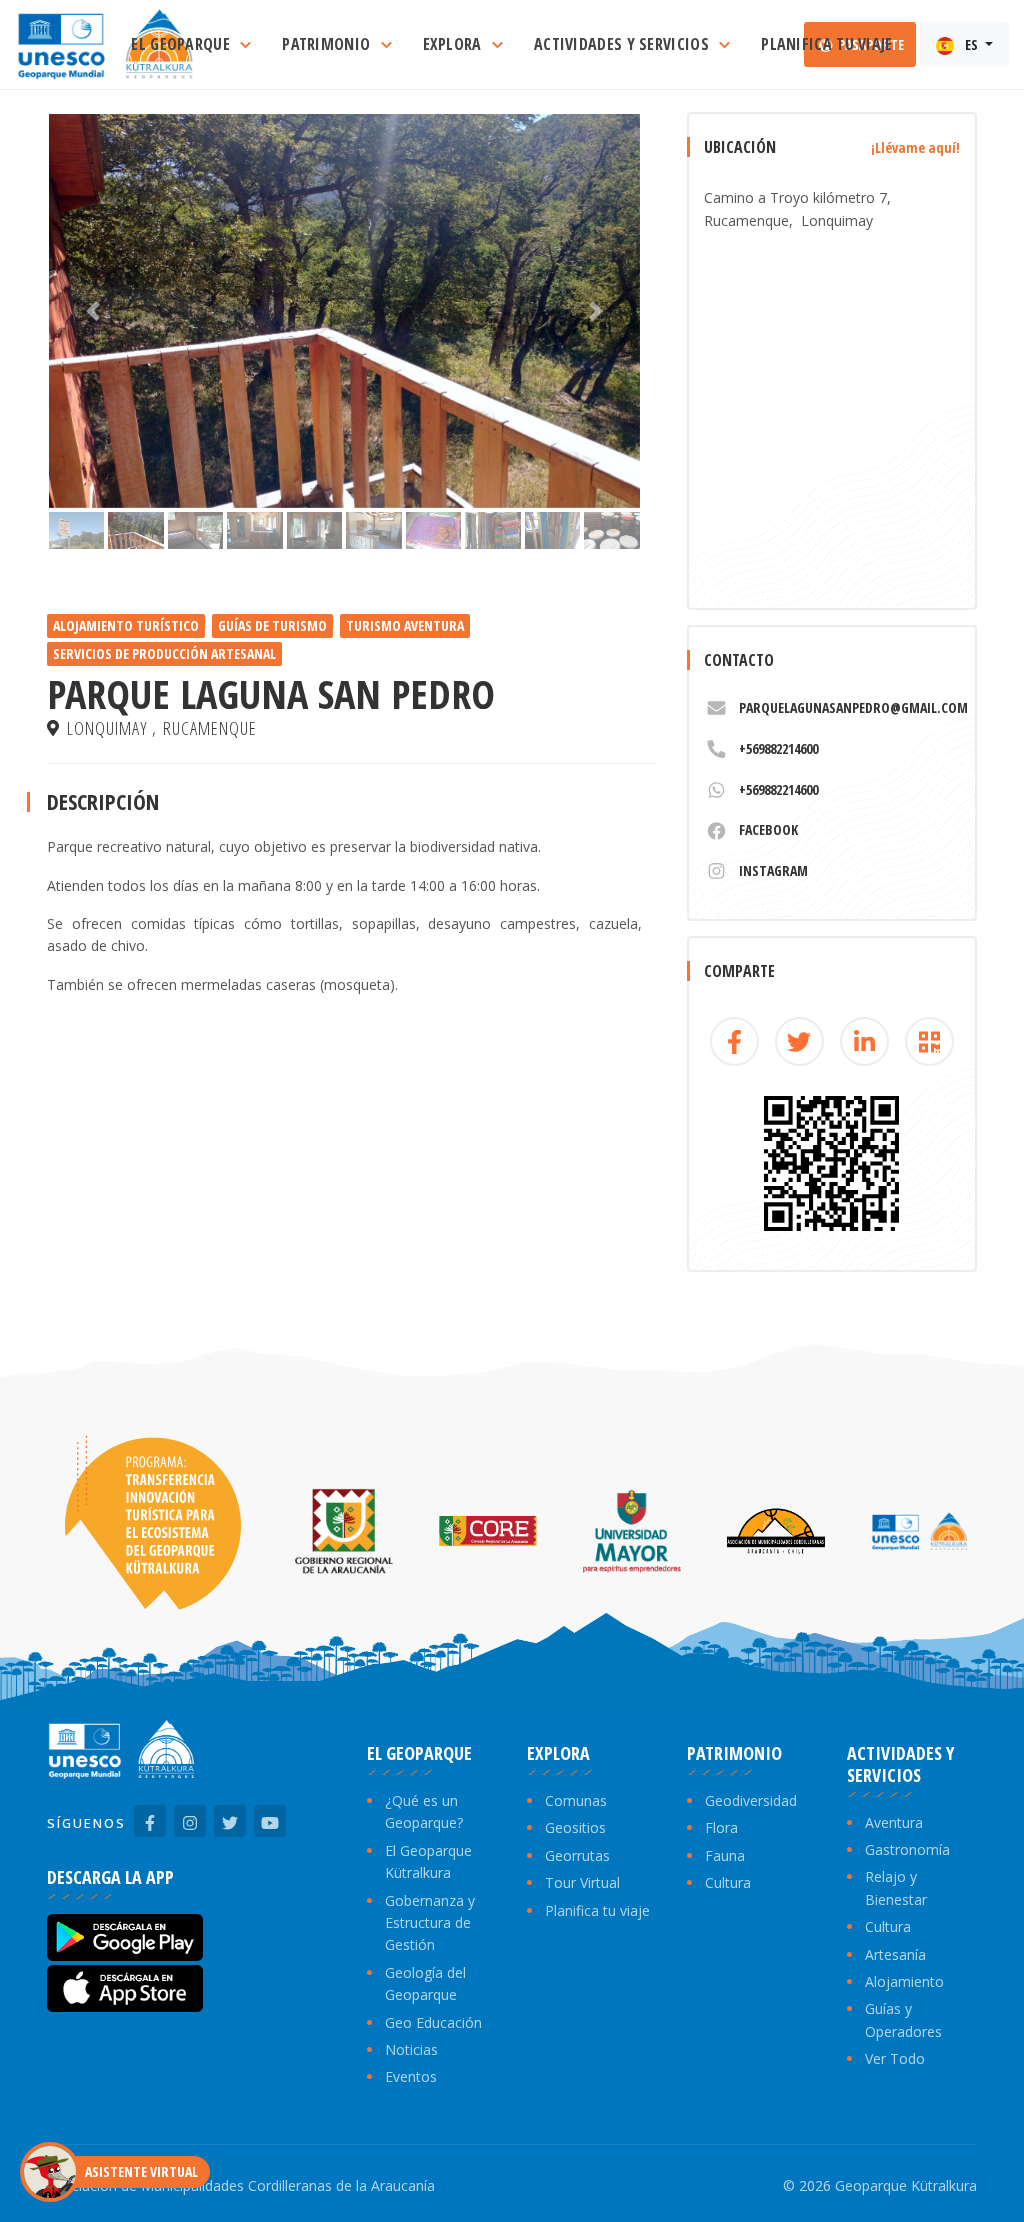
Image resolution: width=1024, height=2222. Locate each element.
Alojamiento (904, 1981)
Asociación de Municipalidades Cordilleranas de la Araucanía (241, 2185)
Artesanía (895, 1954)
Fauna (725, 1855)
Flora (721, 1827)
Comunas (576, 1800)
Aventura (894, 1822)
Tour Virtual (582, 1882)
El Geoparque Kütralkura (428, 1861)
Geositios (575, 1827)
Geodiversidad (751, 1800)
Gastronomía (907, 1849)
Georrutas (577, 1855)
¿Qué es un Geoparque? (424, 1811)
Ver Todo (895, 2058)
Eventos (411, 2076)
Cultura (728, 1882)
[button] (93, 311)
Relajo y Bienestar (896, 1887)
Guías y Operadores (903, 2019)
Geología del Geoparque (425, 1983)
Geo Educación (433, 2022)
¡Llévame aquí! (915, 147)
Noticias (411, 2049)
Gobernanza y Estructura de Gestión (430, 1923)
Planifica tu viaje (597, 1910)
